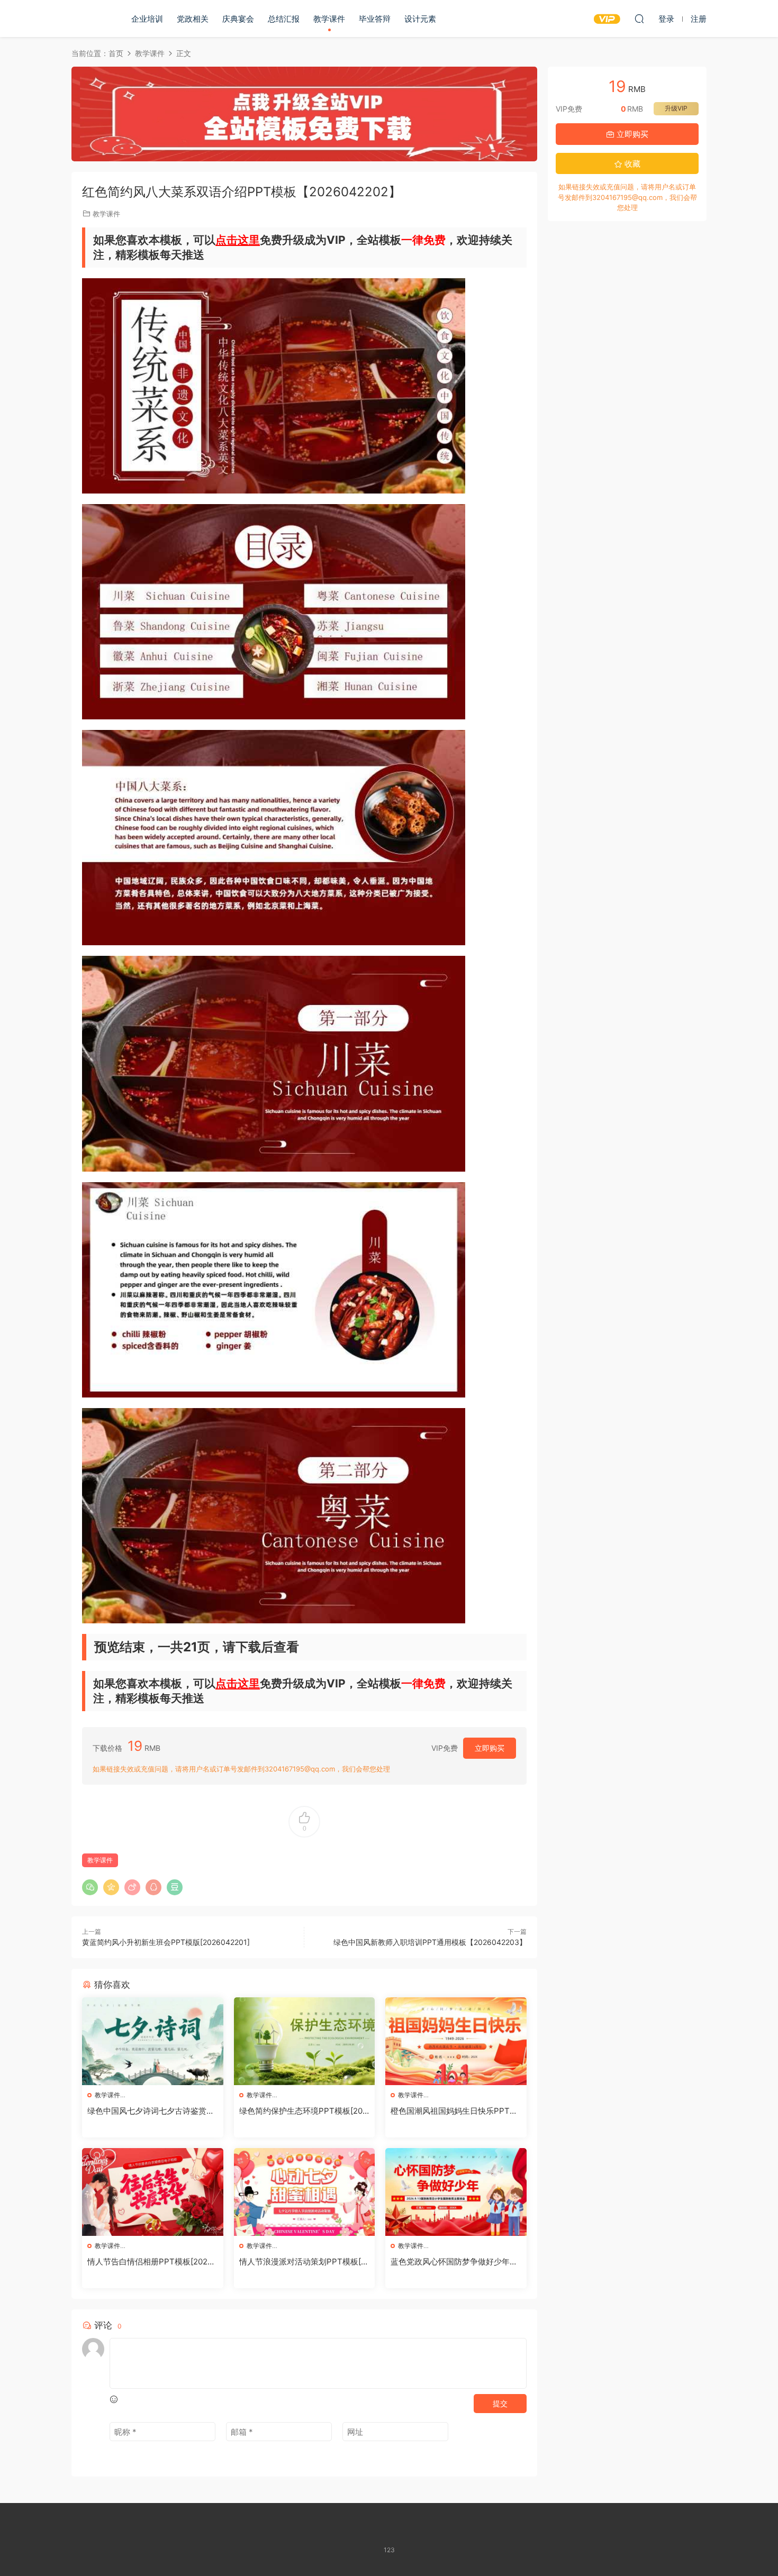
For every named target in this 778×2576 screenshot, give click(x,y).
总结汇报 (284, 19)
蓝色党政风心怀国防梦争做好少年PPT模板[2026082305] (455, 2262)
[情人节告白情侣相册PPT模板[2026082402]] (153, 2192)
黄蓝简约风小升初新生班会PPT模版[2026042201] (166, 1942)
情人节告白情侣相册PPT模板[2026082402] (152, 2262)
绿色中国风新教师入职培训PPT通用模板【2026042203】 (430, 1942)
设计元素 (420, 19)
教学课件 (329, 19)
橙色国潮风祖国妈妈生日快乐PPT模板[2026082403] (454, 2111)
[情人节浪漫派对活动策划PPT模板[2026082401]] (305, 2192)
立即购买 (490, 1748)
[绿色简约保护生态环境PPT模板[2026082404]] (305, 2041)
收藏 (631, 164)
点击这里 (238, 240)
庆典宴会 (238, 19)
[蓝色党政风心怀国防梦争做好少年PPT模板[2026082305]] (456, 2192)
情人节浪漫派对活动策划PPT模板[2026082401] (302, 2262)
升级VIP (676, 108)
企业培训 (147, 19)
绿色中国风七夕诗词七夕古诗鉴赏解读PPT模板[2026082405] (151, 2111)
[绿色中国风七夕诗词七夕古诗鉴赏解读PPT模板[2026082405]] (153, 2041)
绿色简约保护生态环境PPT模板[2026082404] (303, 2111)
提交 (500, 2403)
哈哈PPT (90, 19)
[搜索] (639, 19)
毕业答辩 (375, 19)
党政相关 (193, 19)
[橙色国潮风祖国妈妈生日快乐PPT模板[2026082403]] (456, 2041)
